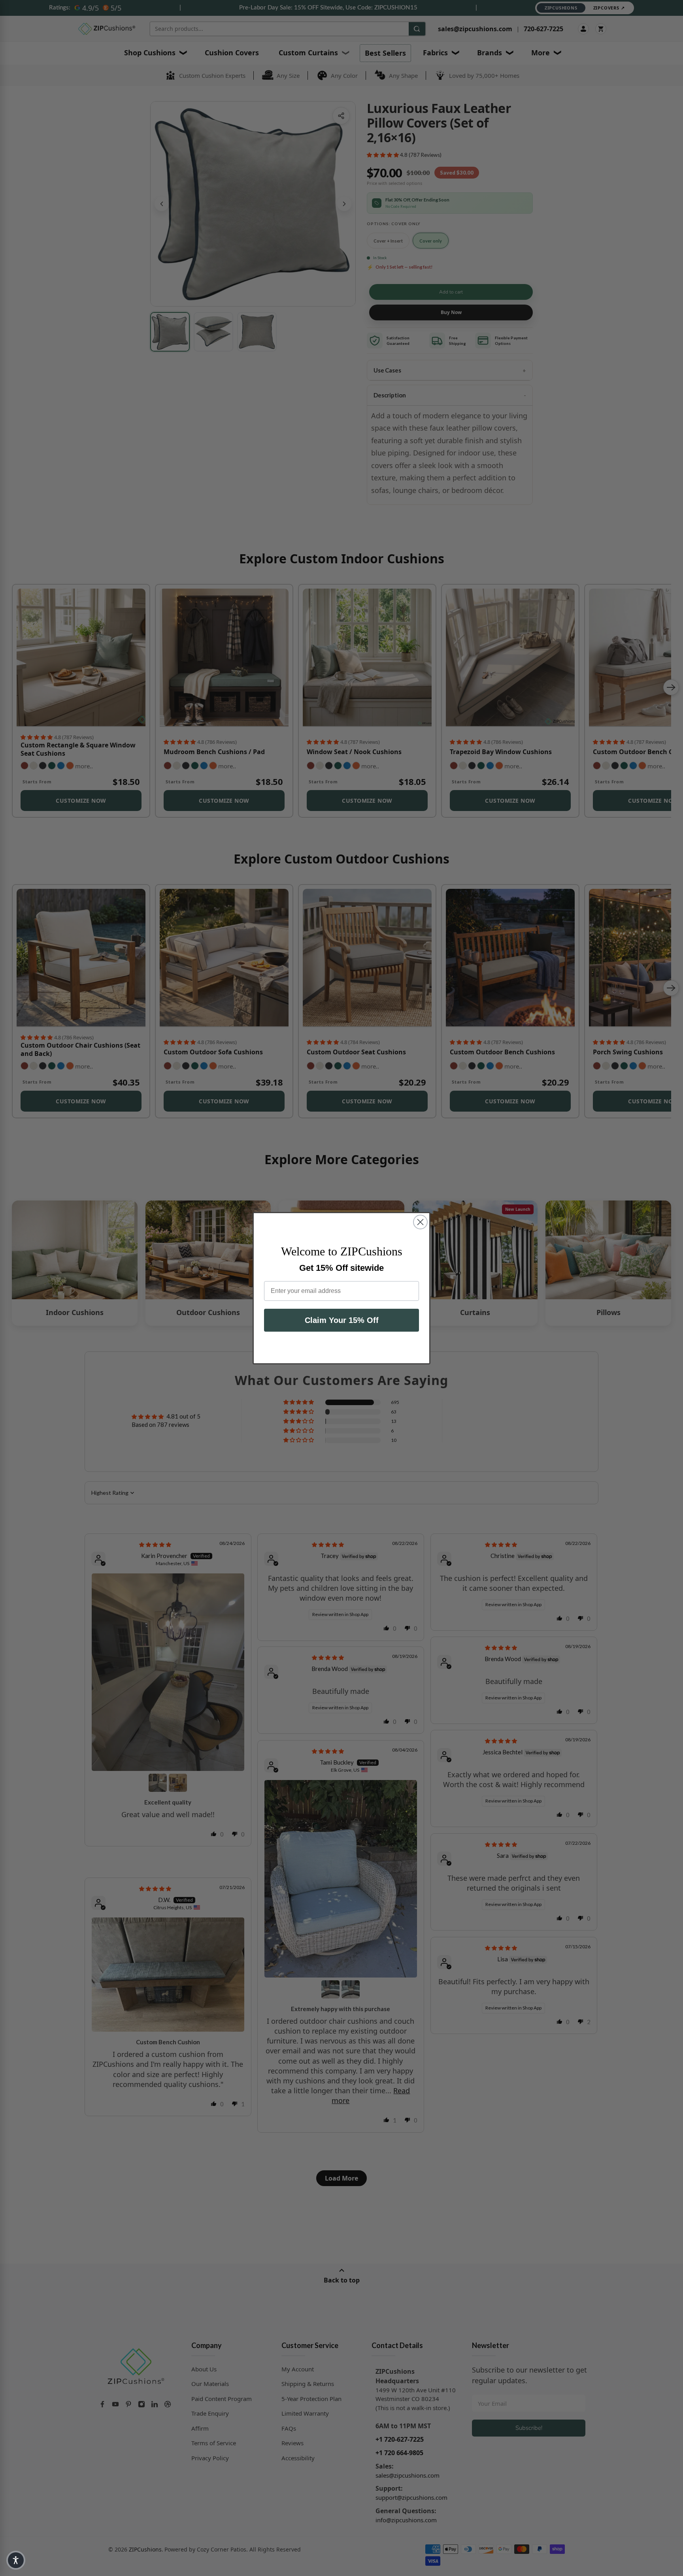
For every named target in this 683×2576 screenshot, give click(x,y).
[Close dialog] (420, 1222)
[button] (16, 2560)
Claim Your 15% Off (342, 1320)
